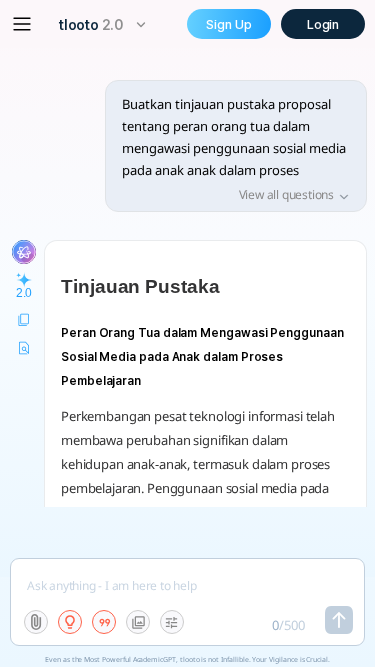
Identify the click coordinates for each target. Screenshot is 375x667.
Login (323, 24)
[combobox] (105, 24)
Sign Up (229, 24)
